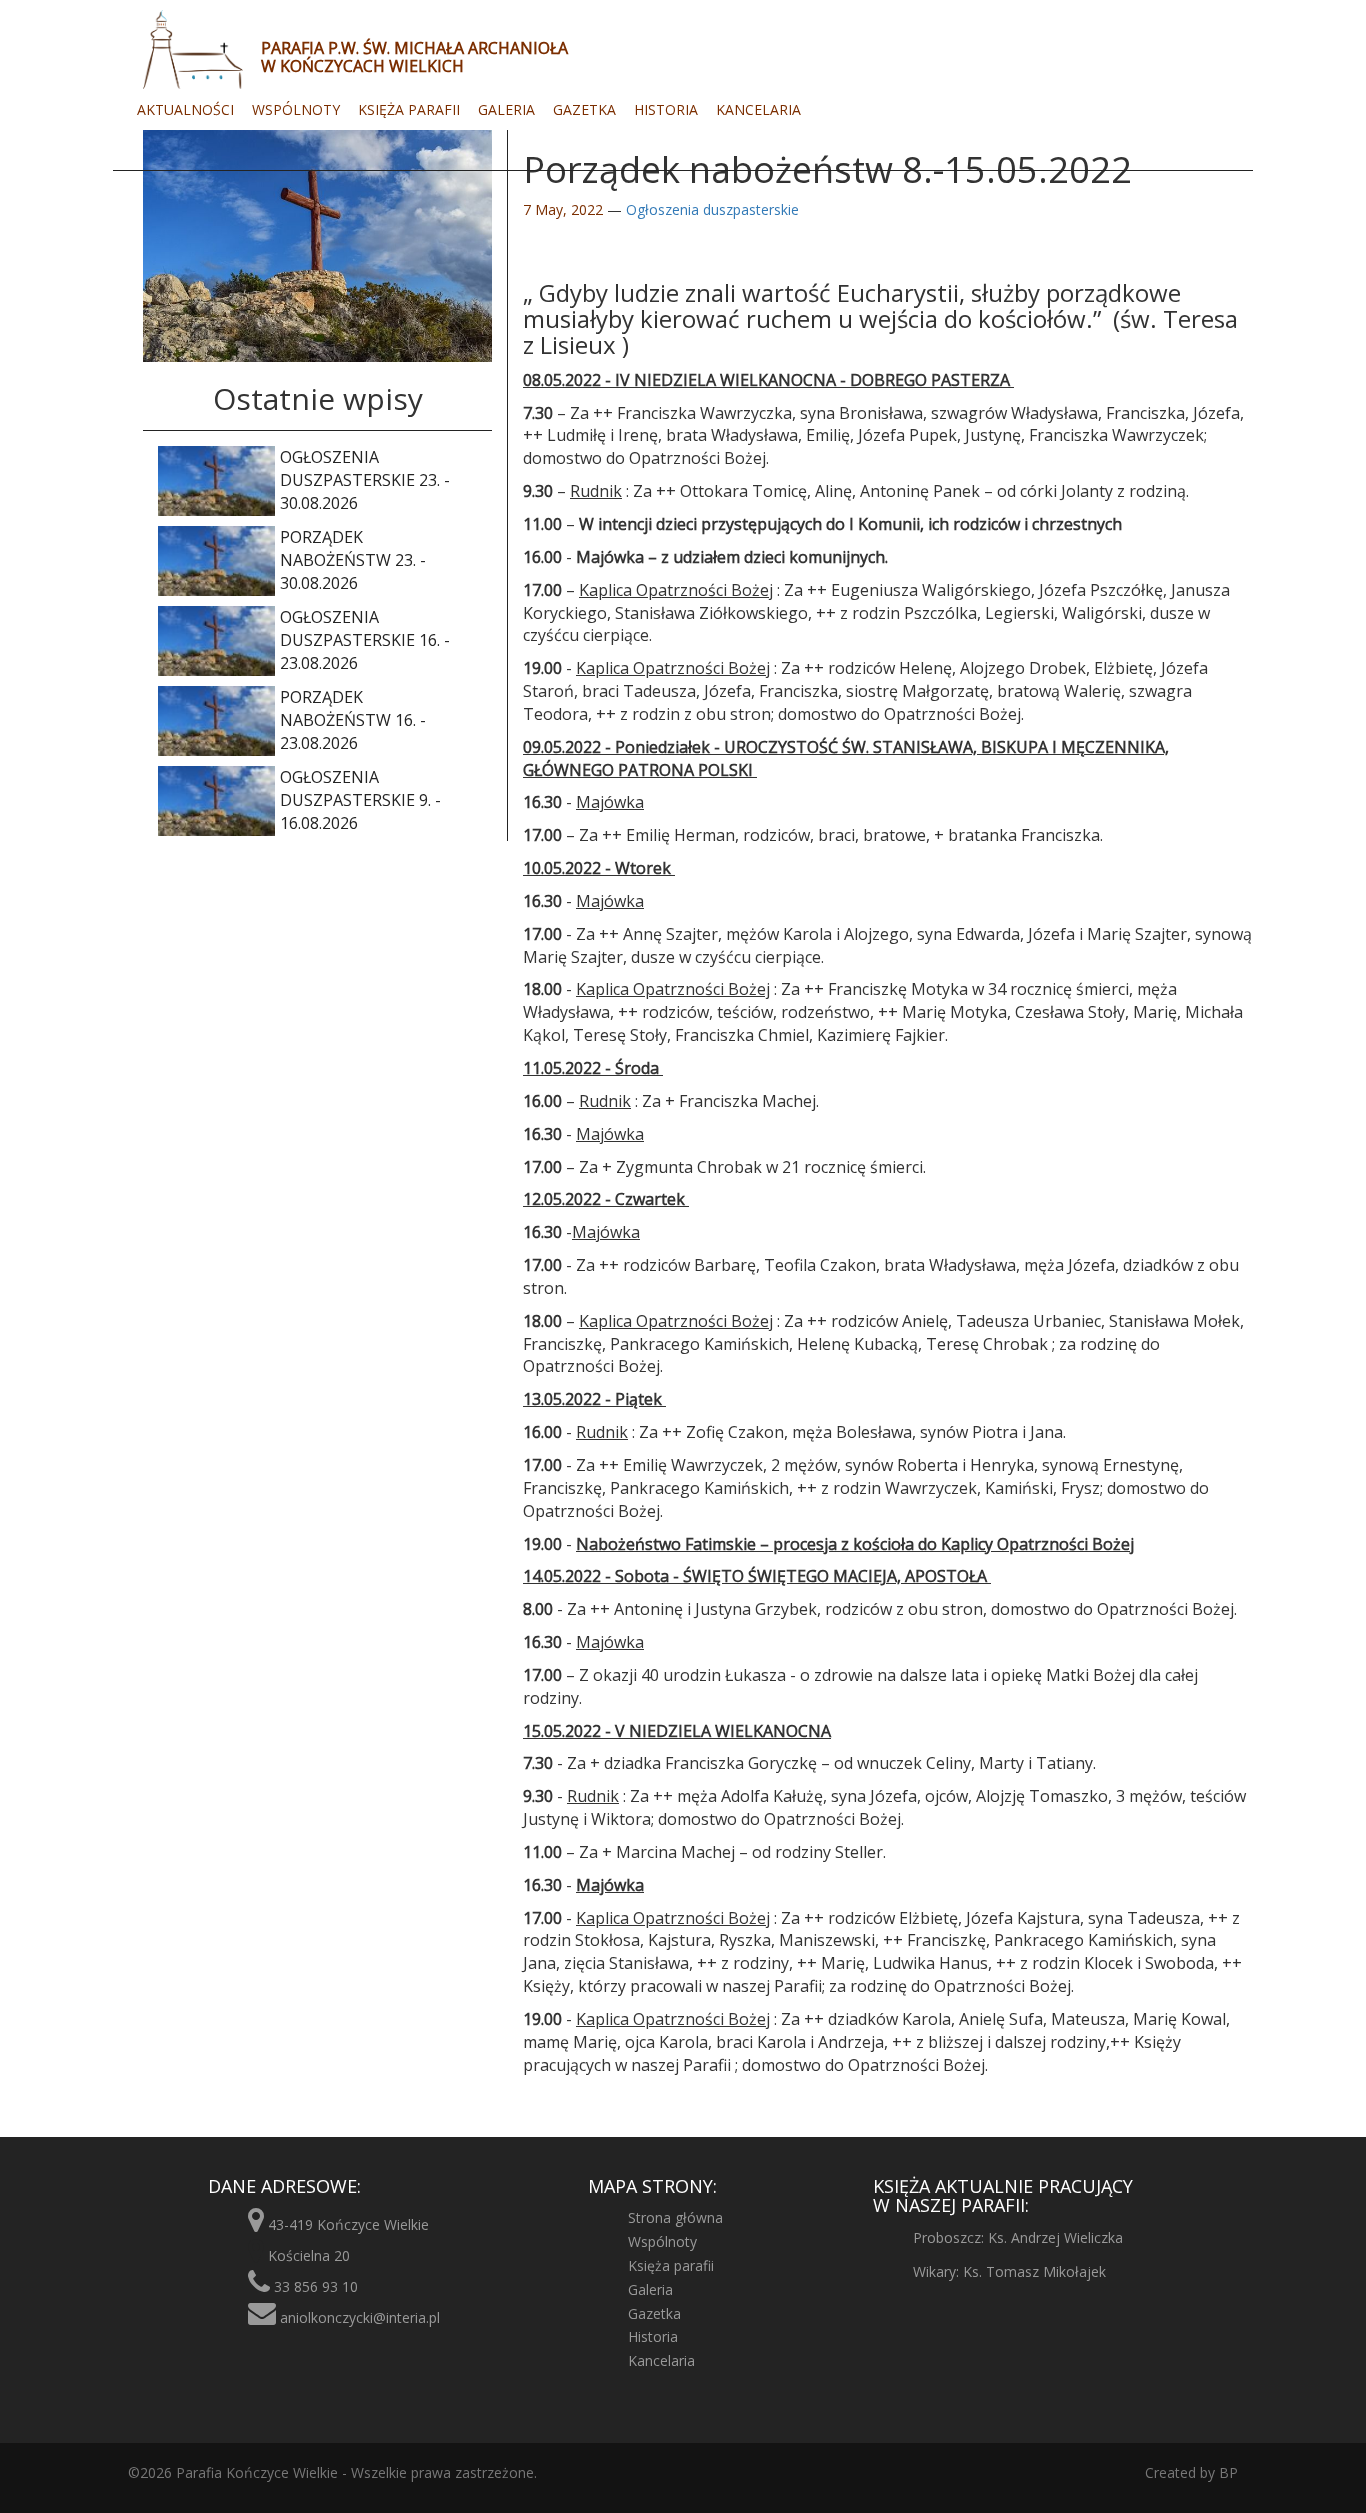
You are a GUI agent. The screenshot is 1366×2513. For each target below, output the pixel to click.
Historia (666, 109)
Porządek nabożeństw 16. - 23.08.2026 (353, 720)
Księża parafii (409, 109)
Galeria (506, 109)
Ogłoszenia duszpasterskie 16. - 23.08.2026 (365, 640)
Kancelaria (758, 109)
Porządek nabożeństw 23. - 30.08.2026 (353, 560)
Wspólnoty (296, 109)
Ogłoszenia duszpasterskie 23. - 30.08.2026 (365, 480)
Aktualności (185, 109)
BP (1226, 2472)
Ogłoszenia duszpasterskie (712, 209)
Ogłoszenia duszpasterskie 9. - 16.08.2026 (360, 800)
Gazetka (584, 109)
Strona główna (675, 2217)
